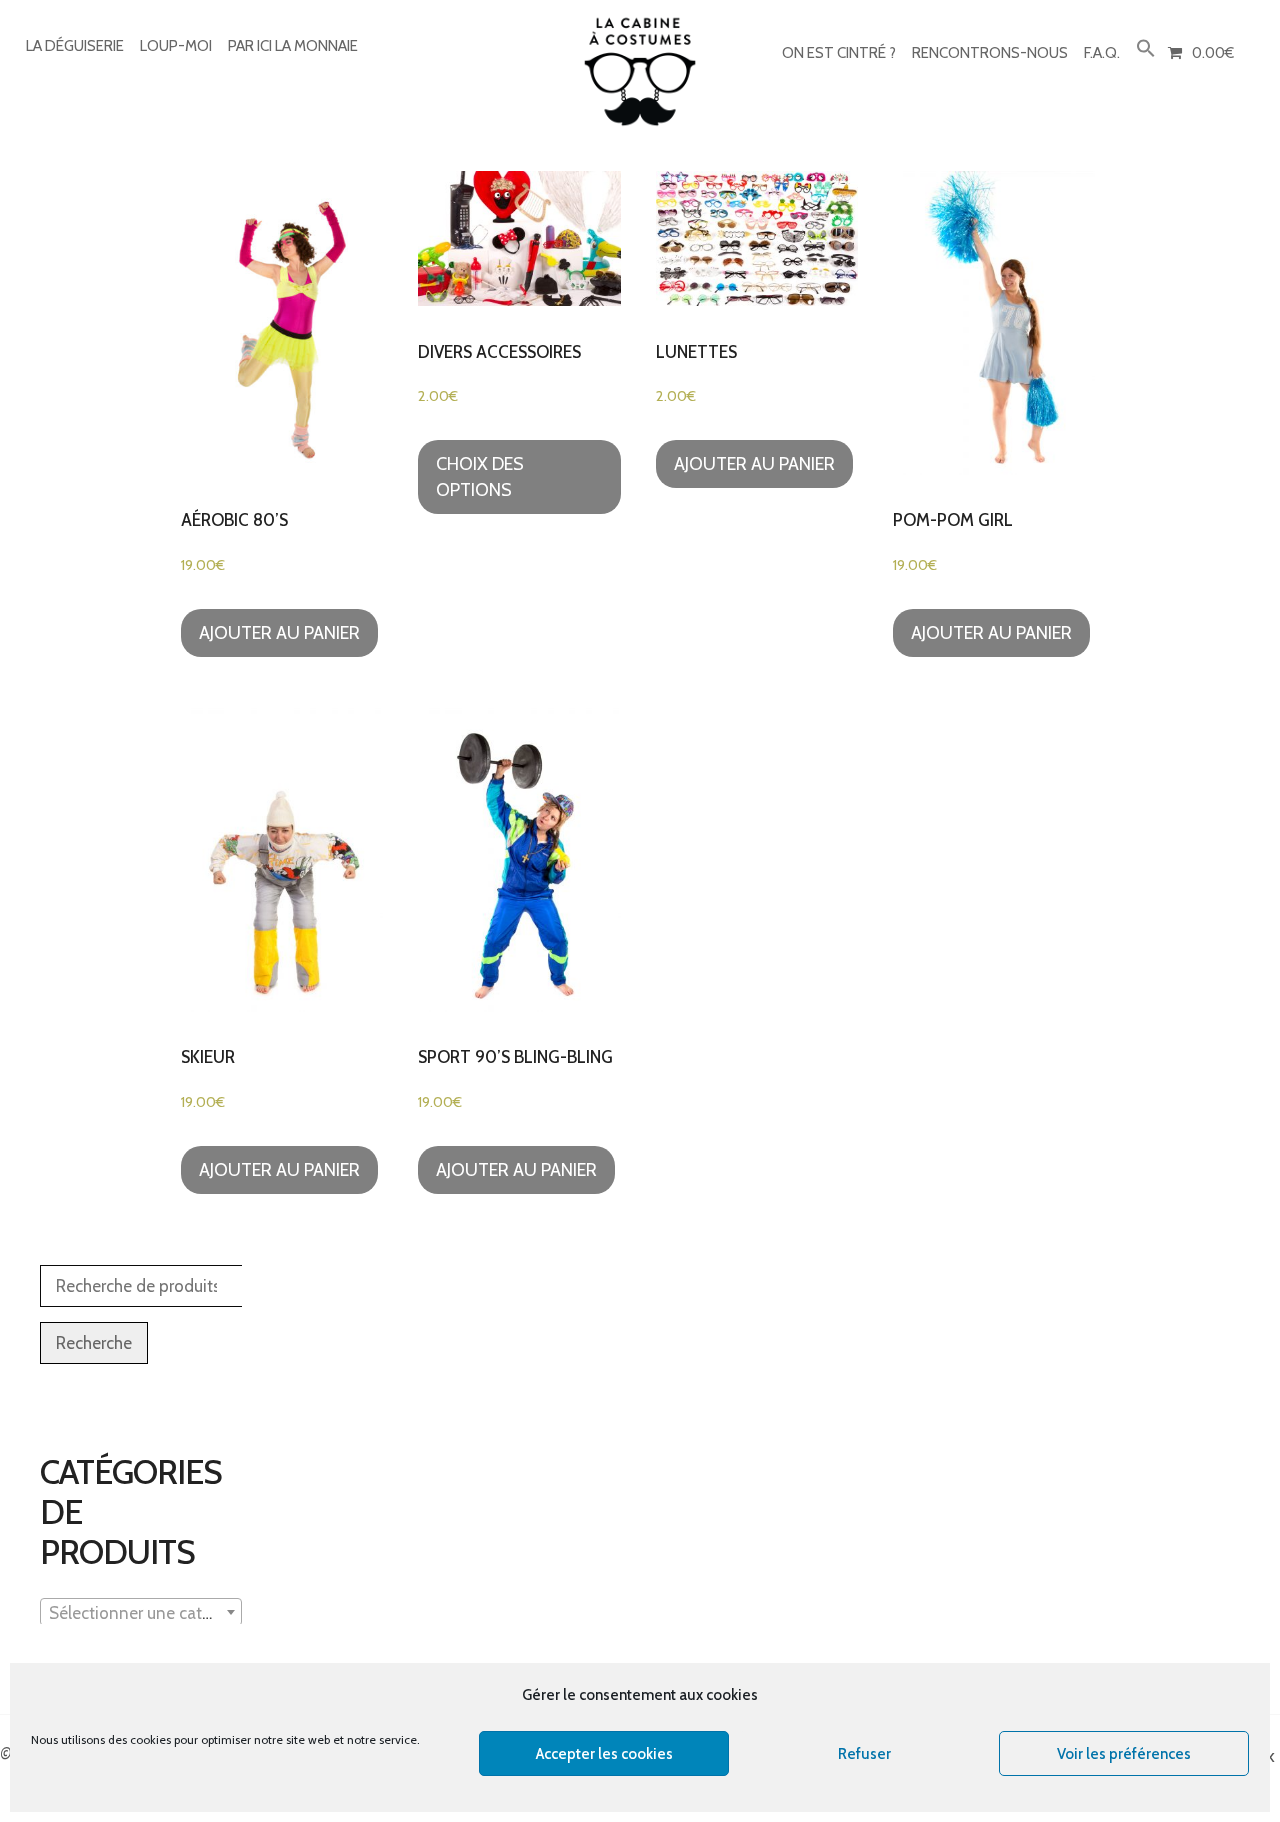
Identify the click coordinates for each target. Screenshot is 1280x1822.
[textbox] (141, 1613)
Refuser (864, 1754)
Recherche (94, 1343)
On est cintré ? (839, 53)
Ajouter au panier (279, 633)
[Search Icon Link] (1146, 49)
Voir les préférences (1124, 1754)
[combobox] (141, 1612)
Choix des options (480, 477)
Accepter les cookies (604, 1754)
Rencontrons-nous (990, 53)
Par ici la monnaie (293, 46)
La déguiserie (75, 46)
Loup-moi (176, 46)
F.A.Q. (1102, 53)
